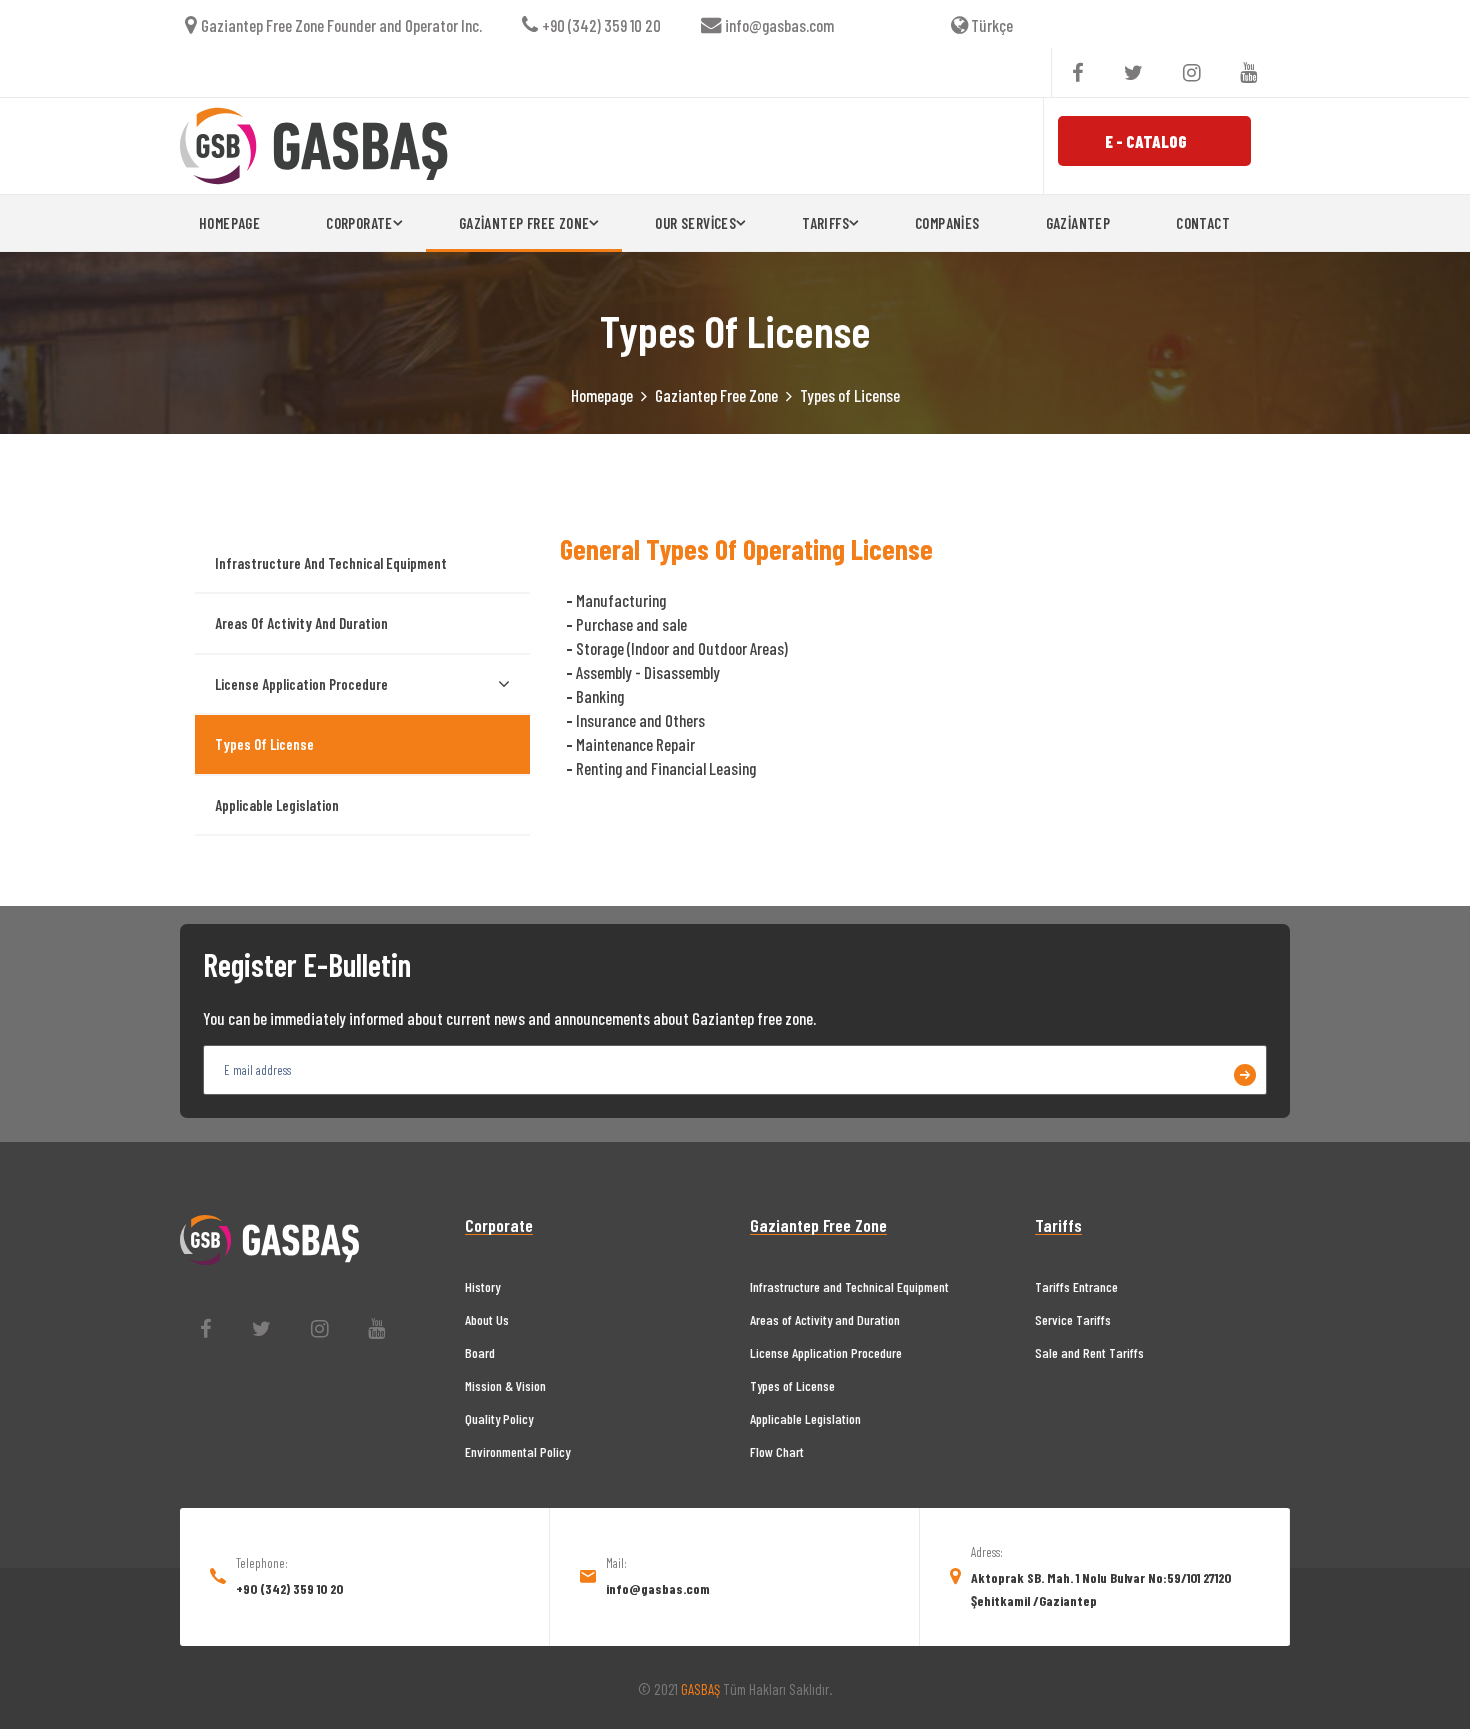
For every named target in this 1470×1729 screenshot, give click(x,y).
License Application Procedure (301, 684)
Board (480, 1352)
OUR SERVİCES (695, 223)
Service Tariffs (1073, 1319)
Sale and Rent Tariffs (1089, 1352)
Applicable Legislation (277, 805)
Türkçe (990, 25)
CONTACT (1203, 223)
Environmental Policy (517, 1451)
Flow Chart (777, 1451)
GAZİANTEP (1078, 223)
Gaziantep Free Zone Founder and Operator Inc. (341, 25)
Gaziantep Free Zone (716, 395)
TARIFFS (825, 223)
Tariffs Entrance (1076, 1286)
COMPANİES (947, 223)
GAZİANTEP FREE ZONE (524, 223)
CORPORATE (359, 223)
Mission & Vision (505, 1385)
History (482, 1286)
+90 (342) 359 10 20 (601, 25)
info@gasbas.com (779, 25)
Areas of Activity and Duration (301, 623)
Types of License (264, 744)
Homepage (602, 395)
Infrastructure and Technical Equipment (331, 563)
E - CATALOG (1146, 141)
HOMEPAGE (229, 223)
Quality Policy (499, 1418)
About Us (487, 1319)
